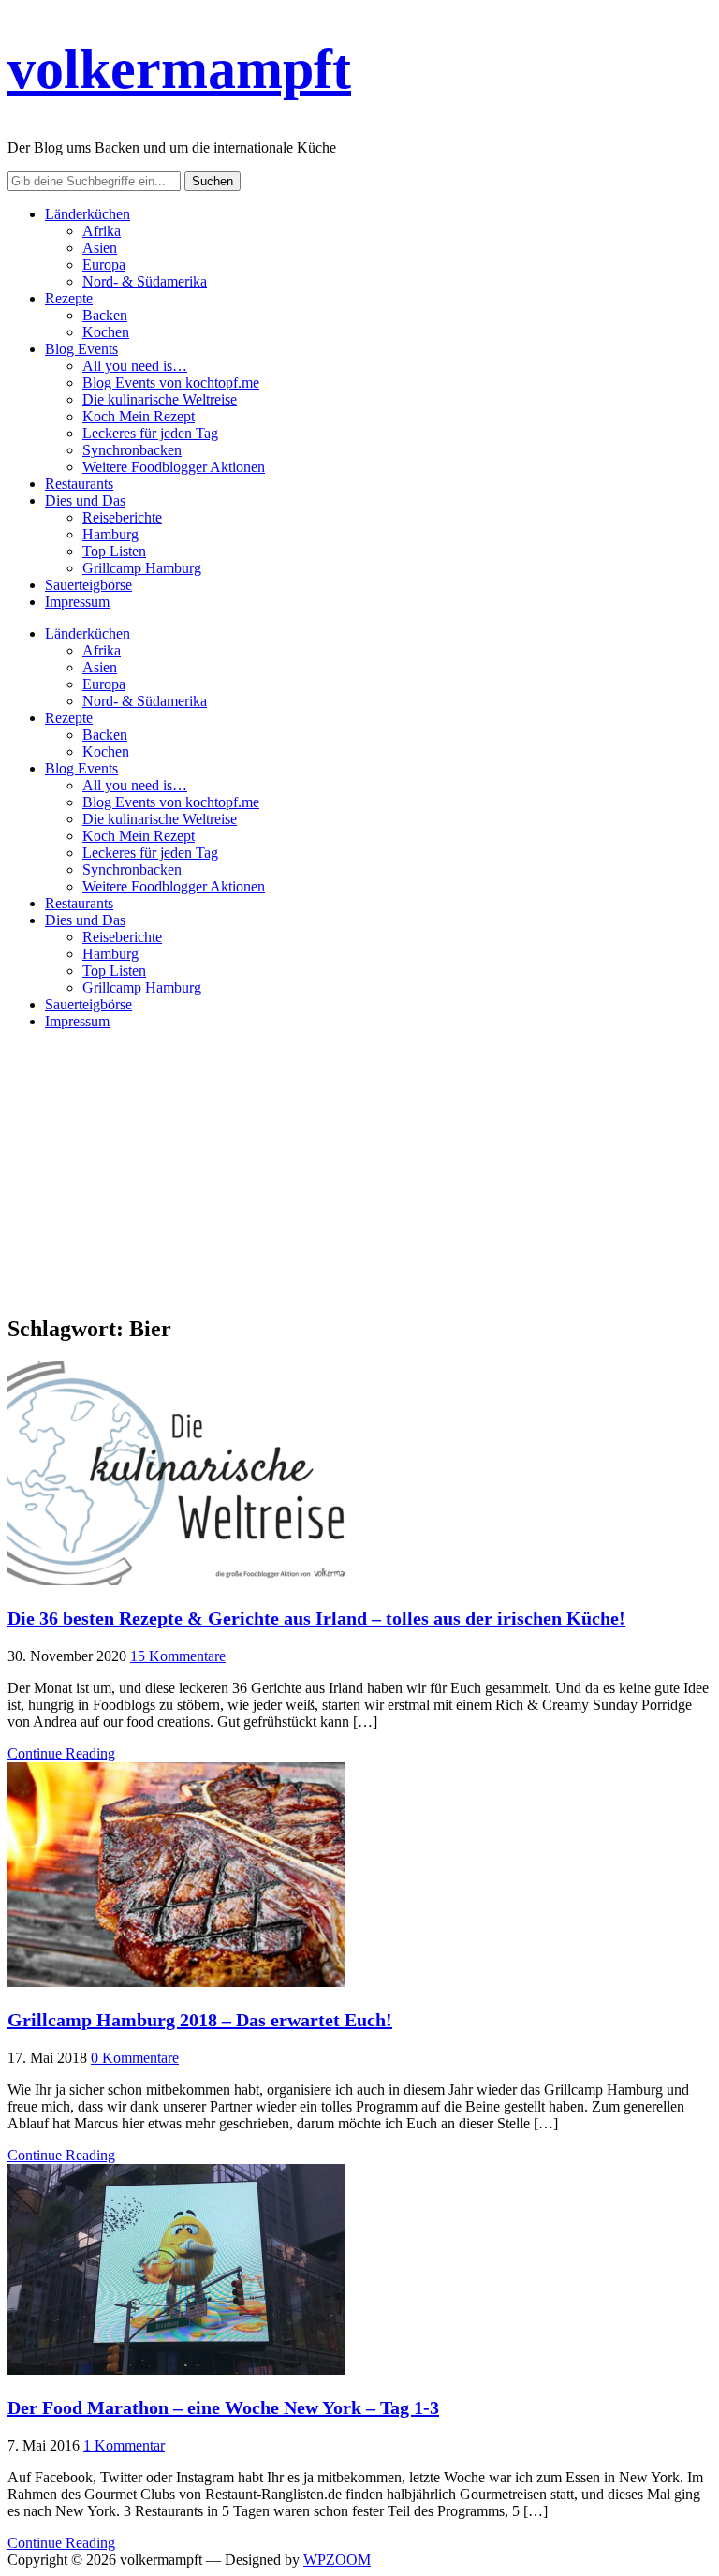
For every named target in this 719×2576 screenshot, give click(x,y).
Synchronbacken (132, 450)
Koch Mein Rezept (139, 416)
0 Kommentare (135, 2058)
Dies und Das (85, 500)
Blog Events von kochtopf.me (171, 383)
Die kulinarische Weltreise (160, 399)
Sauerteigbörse (88, 585)
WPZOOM (337, 2560)
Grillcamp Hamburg (142, 568)
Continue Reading (61, 1753)
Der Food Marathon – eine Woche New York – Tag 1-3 (223, 2407)
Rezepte (69, 298)
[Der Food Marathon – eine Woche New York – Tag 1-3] (176, 2370)
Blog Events (81, 349)
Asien (100, 248)
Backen (105, 315)
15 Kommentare (178, 1656)
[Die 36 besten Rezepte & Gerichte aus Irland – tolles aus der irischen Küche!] (176, 1580)
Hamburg (110, 534)
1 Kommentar (124, 2445)
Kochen (106, 332)
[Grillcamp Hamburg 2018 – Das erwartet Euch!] (176, 1982)
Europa (104, 265)
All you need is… (135, 366)
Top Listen (114, 551)
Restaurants (79, 484)
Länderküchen (88, 214)
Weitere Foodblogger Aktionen (174, 467)
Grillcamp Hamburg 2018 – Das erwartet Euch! (200, 2020)
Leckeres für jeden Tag (150, 433)
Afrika (102, 231)
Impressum (77, 602)
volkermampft (179, 69)
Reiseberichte (122, 517)
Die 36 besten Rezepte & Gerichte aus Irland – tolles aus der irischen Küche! (316, 1618)
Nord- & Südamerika (145, 281)
